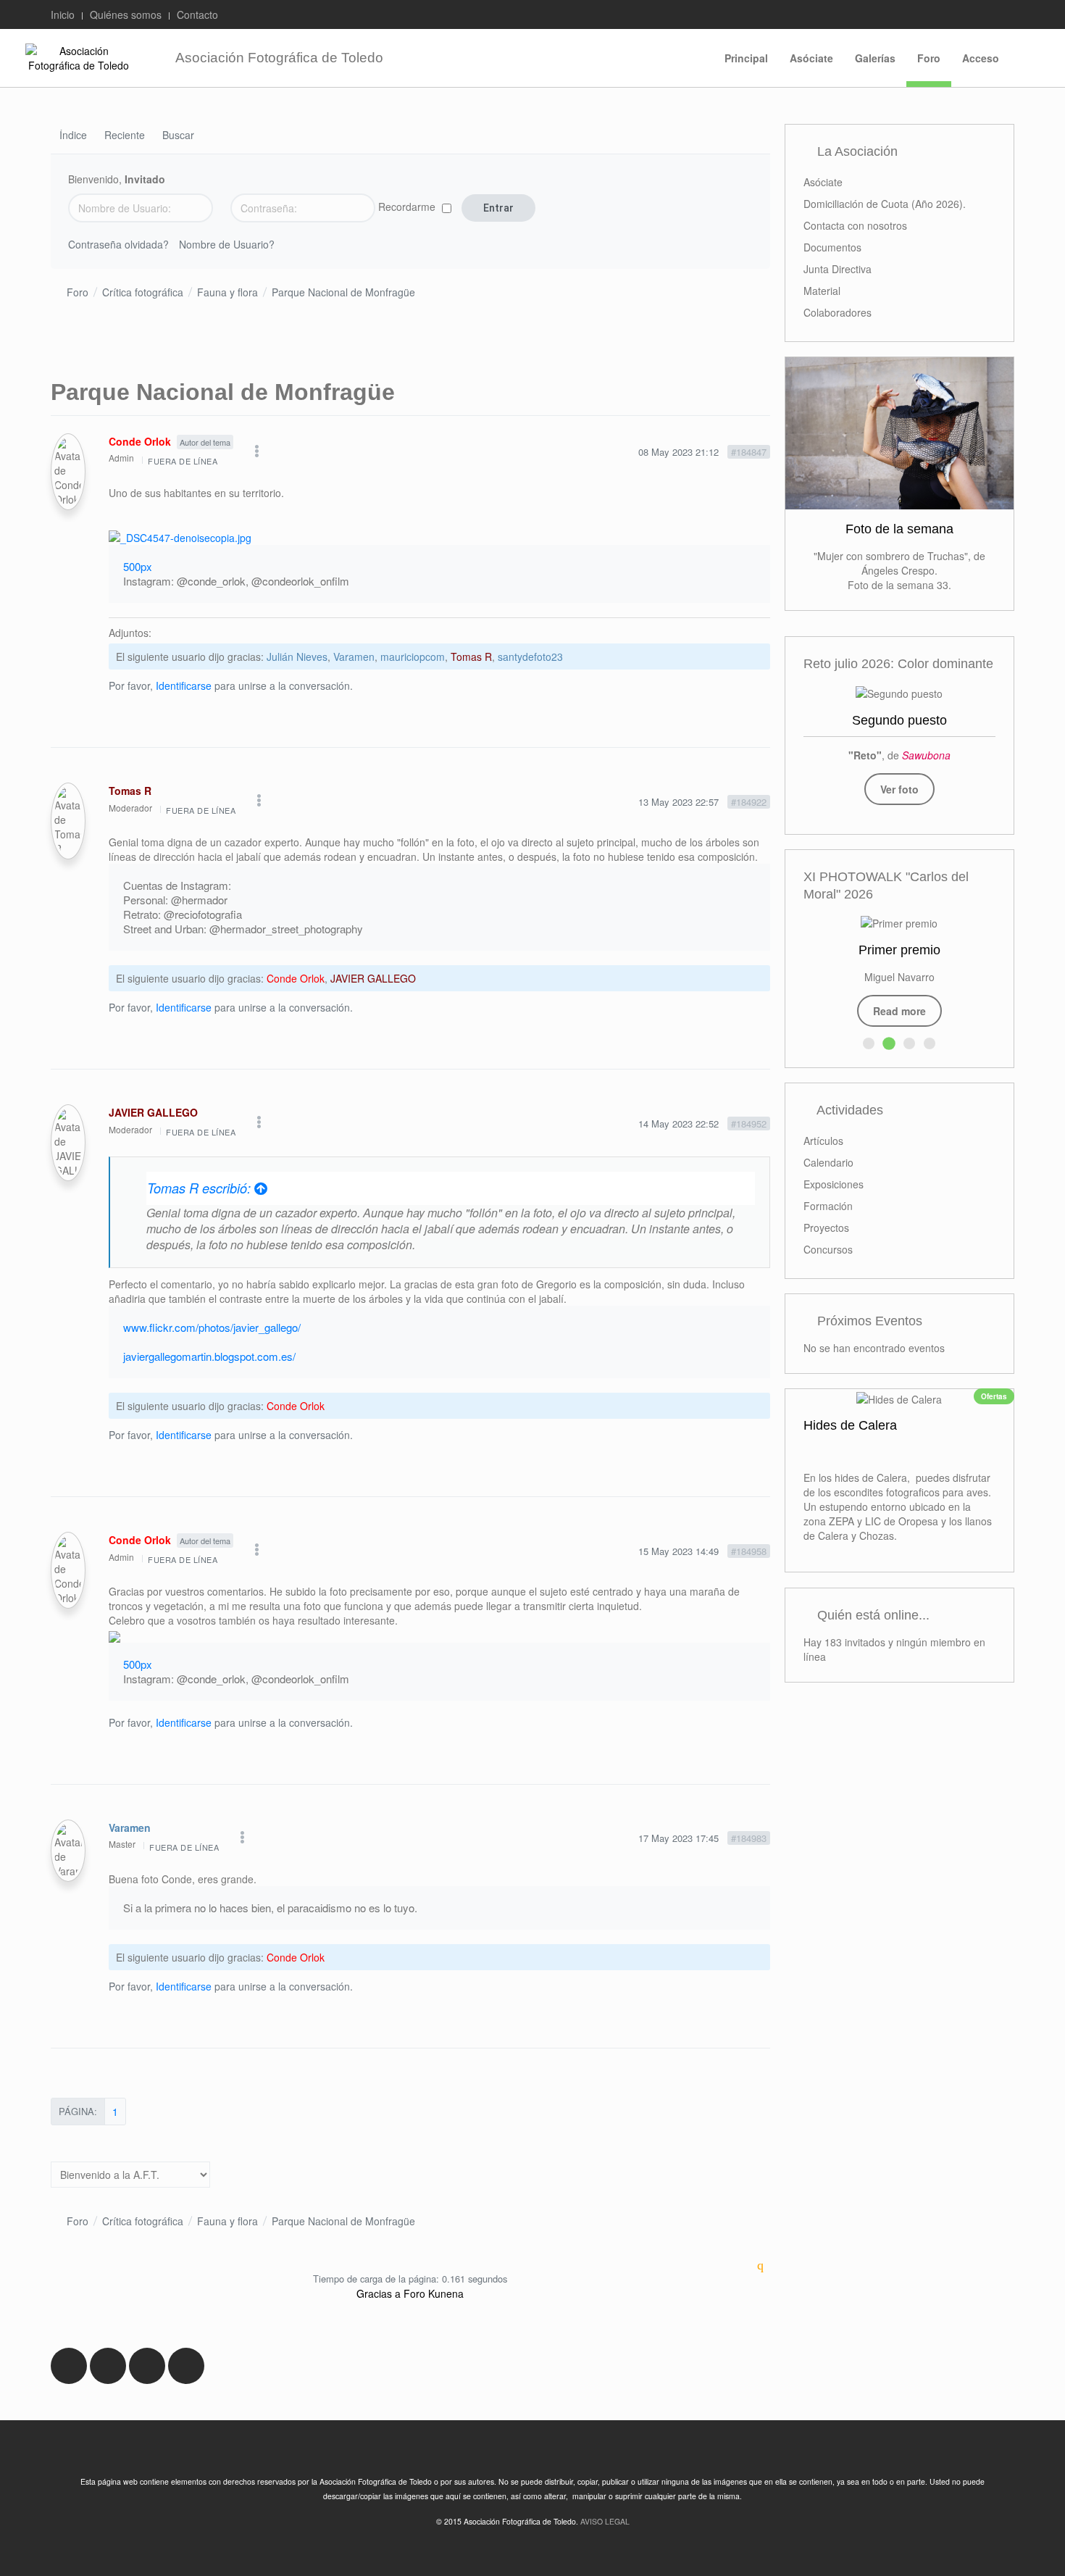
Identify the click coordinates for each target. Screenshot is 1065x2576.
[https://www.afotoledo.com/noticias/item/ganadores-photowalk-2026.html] (899, 922)
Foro (929, 58)
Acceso (981, 58)
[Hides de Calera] (899, 1398)
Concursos (828, 1249)
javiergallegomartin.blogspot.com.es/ (209, 1356)
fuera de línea (183, 461)
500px (138, 566)
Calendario (828, 1162)
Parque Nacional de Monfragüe (343, 292)
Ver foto (899, 789)
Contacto (197, 14)
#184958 (749, 1551)
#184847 (749, 452)
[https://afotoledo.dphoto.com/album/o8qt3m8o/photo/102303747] (899, 692)
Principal (746, 58)
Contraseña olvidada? (118, 244)
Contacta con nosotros (855, 225)
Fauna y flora (227, 292)
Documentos (832, 247)
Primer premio (899, 950)
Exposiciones (834, 1184)
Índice (73, 136)
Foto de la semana (899, 529)
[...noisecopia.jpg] (180, 536)
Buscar (178, 136)
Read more (899, 1011)
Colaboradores (838, 312)
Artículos (823, 1141)
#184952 (749, 1124)
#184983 (749, 1838)
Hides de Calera (850, 1426)
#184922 (749, 802)
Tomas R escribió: (201, 1188)
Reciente (125, 136)
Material (822, 291)
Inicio (63, 14)
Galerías (875, 58)
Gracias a (379, 2293)
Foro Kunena (434, 2293)
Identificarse (184, 685)
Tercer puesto (899, 720)
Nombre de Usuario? (227, 244)
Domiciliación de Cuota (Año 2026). (885, 204)
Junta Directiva (838, 269)
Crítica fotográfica (143, 292)
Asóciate (811, 58)
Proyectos (826, 1227)
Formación (828, 1206)
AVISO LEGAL (605, 2521)
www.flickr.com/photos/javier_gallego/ (212, 1327)
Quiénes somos (126, 14)
